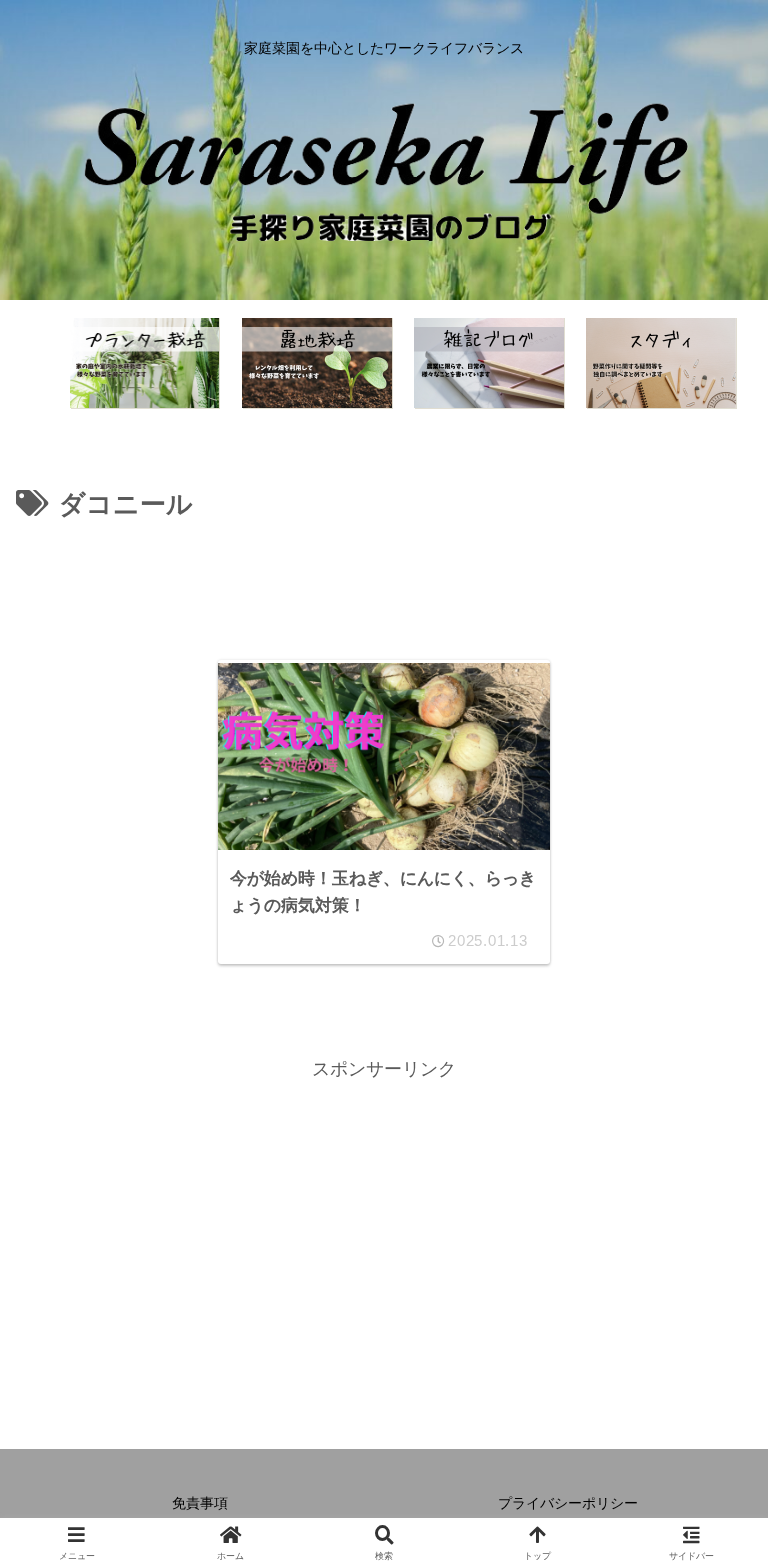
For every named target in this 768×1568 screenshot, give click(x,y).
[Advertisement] (384, 583)
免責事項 (200, 1503)
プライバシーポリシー (568, 1503)
